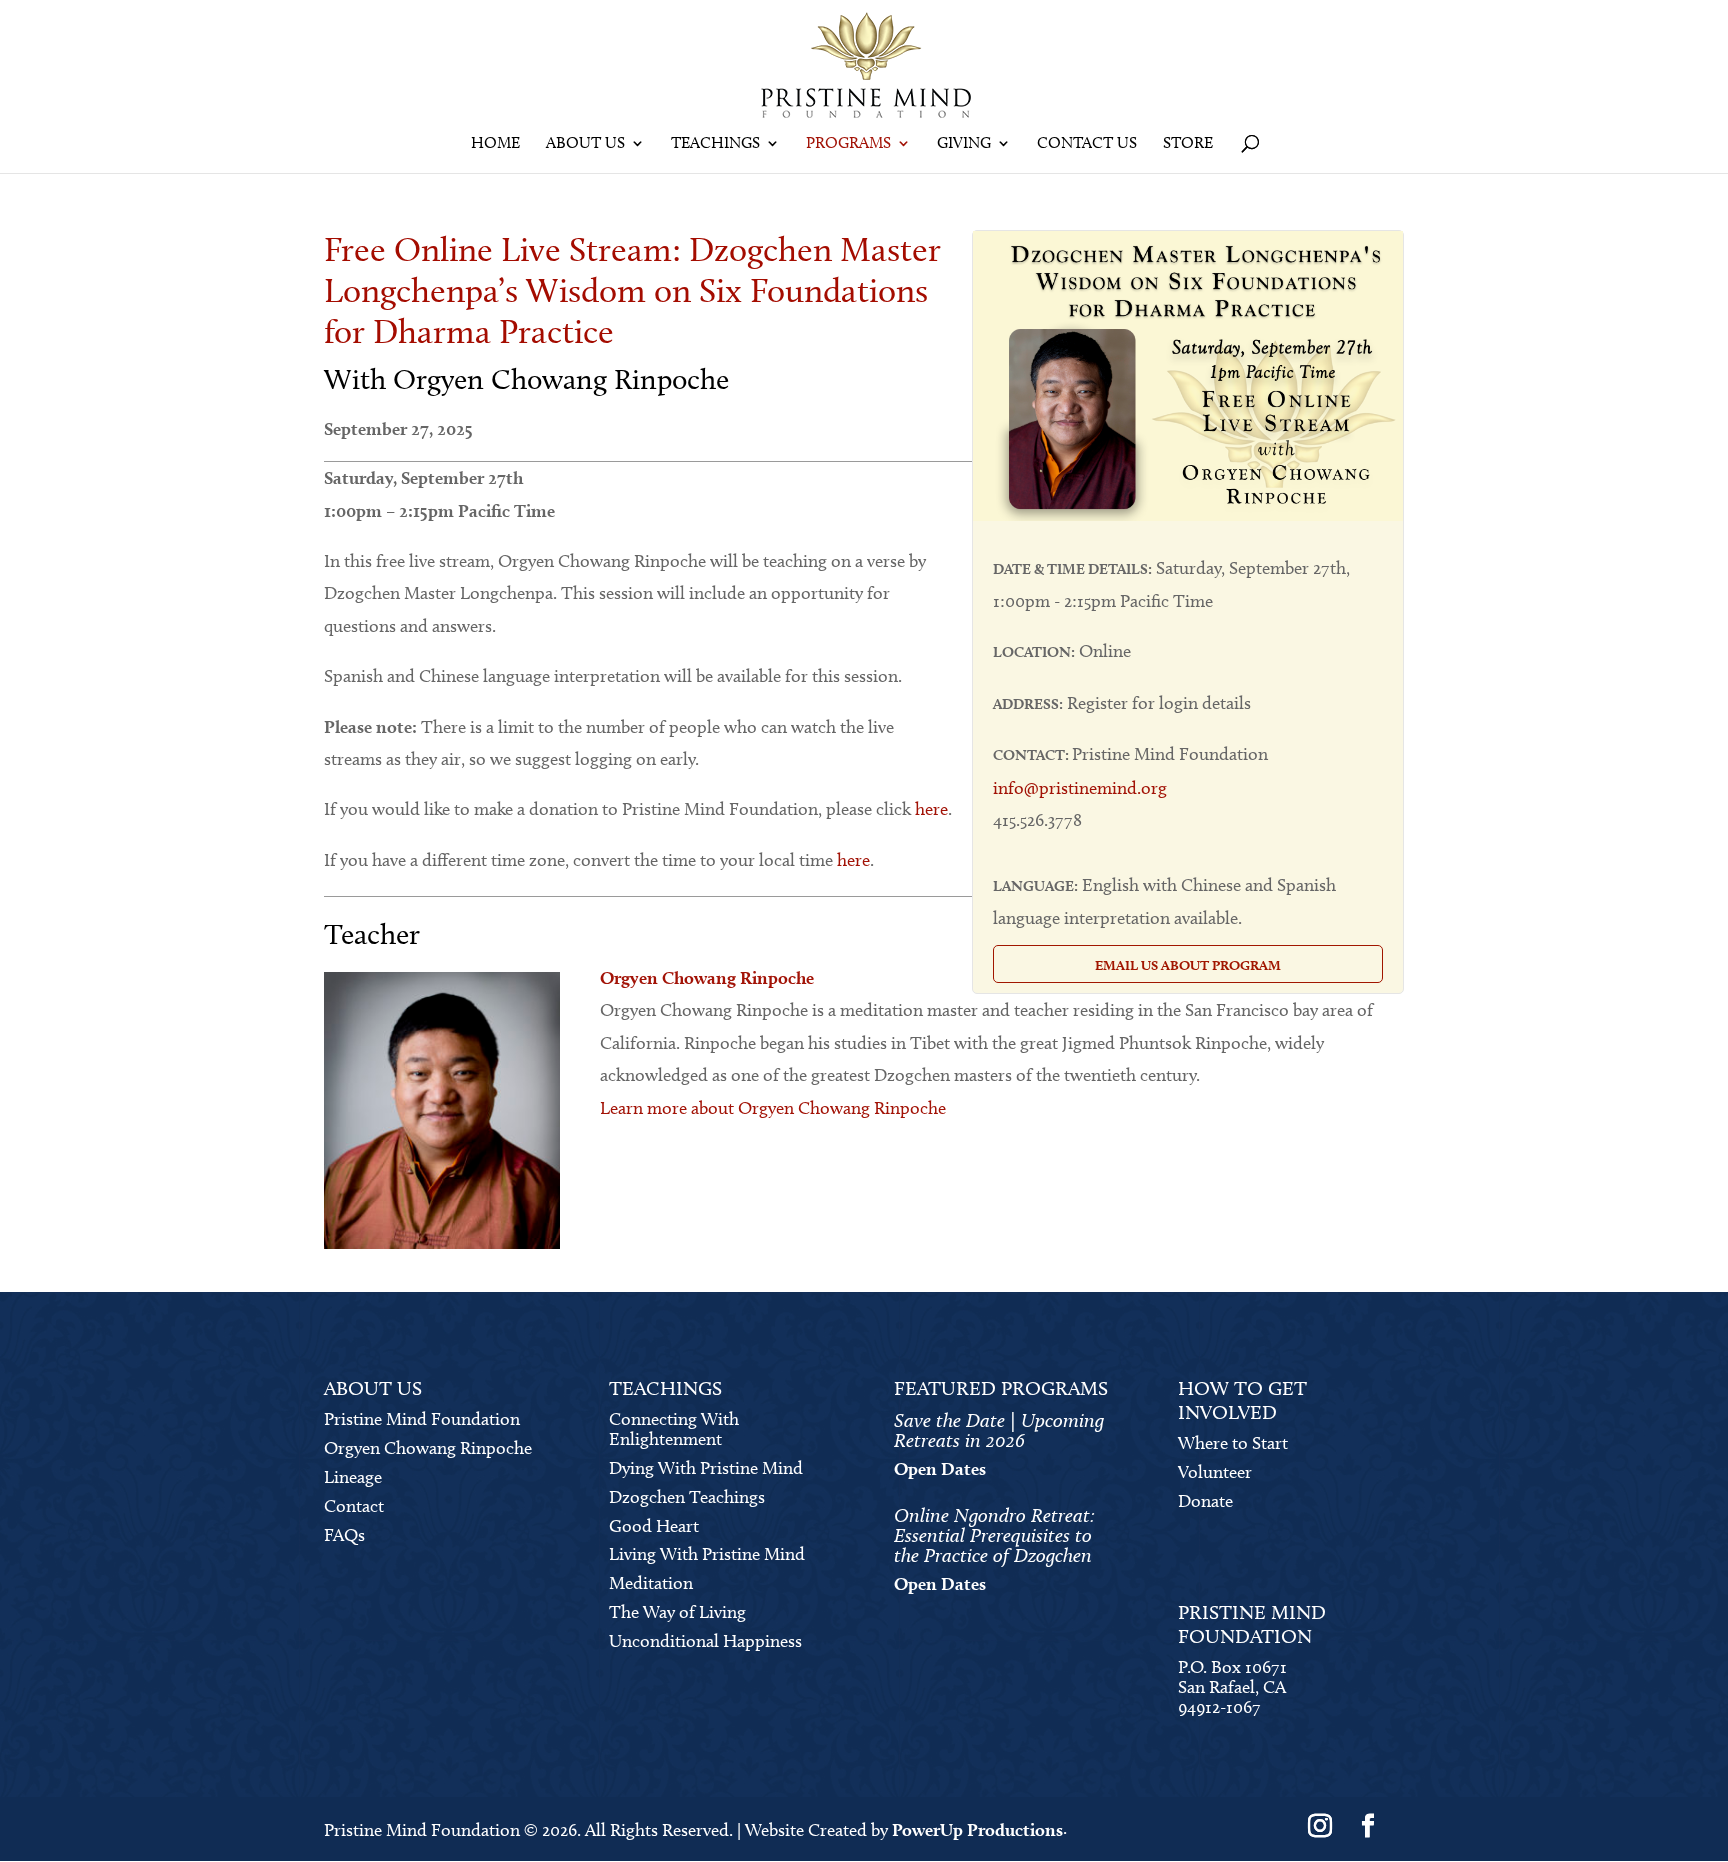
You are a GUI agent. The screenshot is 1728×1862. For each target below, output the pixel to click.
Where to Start (1233, 1443)
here (931, 809)
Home (495, 144)
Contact (354, 1506)
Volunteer (1215, 1472)
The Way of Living (677, 1612)
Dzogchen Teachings (687, 1497)
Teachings (715, 144)
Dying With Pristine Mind (706, 1468)
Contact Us (1087, 144)
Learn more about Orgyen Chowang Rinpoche (773, 1108)
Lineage (353, 1477)
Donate (1205, 1501)
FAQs (344, 1535)
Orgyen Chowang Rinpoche (428, 1448)
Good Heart (654, 1526)
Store (1188, 144)
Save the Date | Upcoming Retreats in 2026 (999, 1430)
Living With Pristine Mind (707, 1554)
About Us (585, 144)
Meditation (651, 1583)
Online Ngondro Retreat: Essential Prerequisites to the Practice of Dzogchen (994, 1535)
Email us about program (1188, 965)
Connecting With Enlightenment (674, 1429)
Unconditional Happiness (705, 1641)
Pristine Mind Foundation (422, 1419)
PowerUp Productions (977, 1829)
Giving (964, 144)
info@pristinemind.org (1080, 788)
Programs (848, 144)
